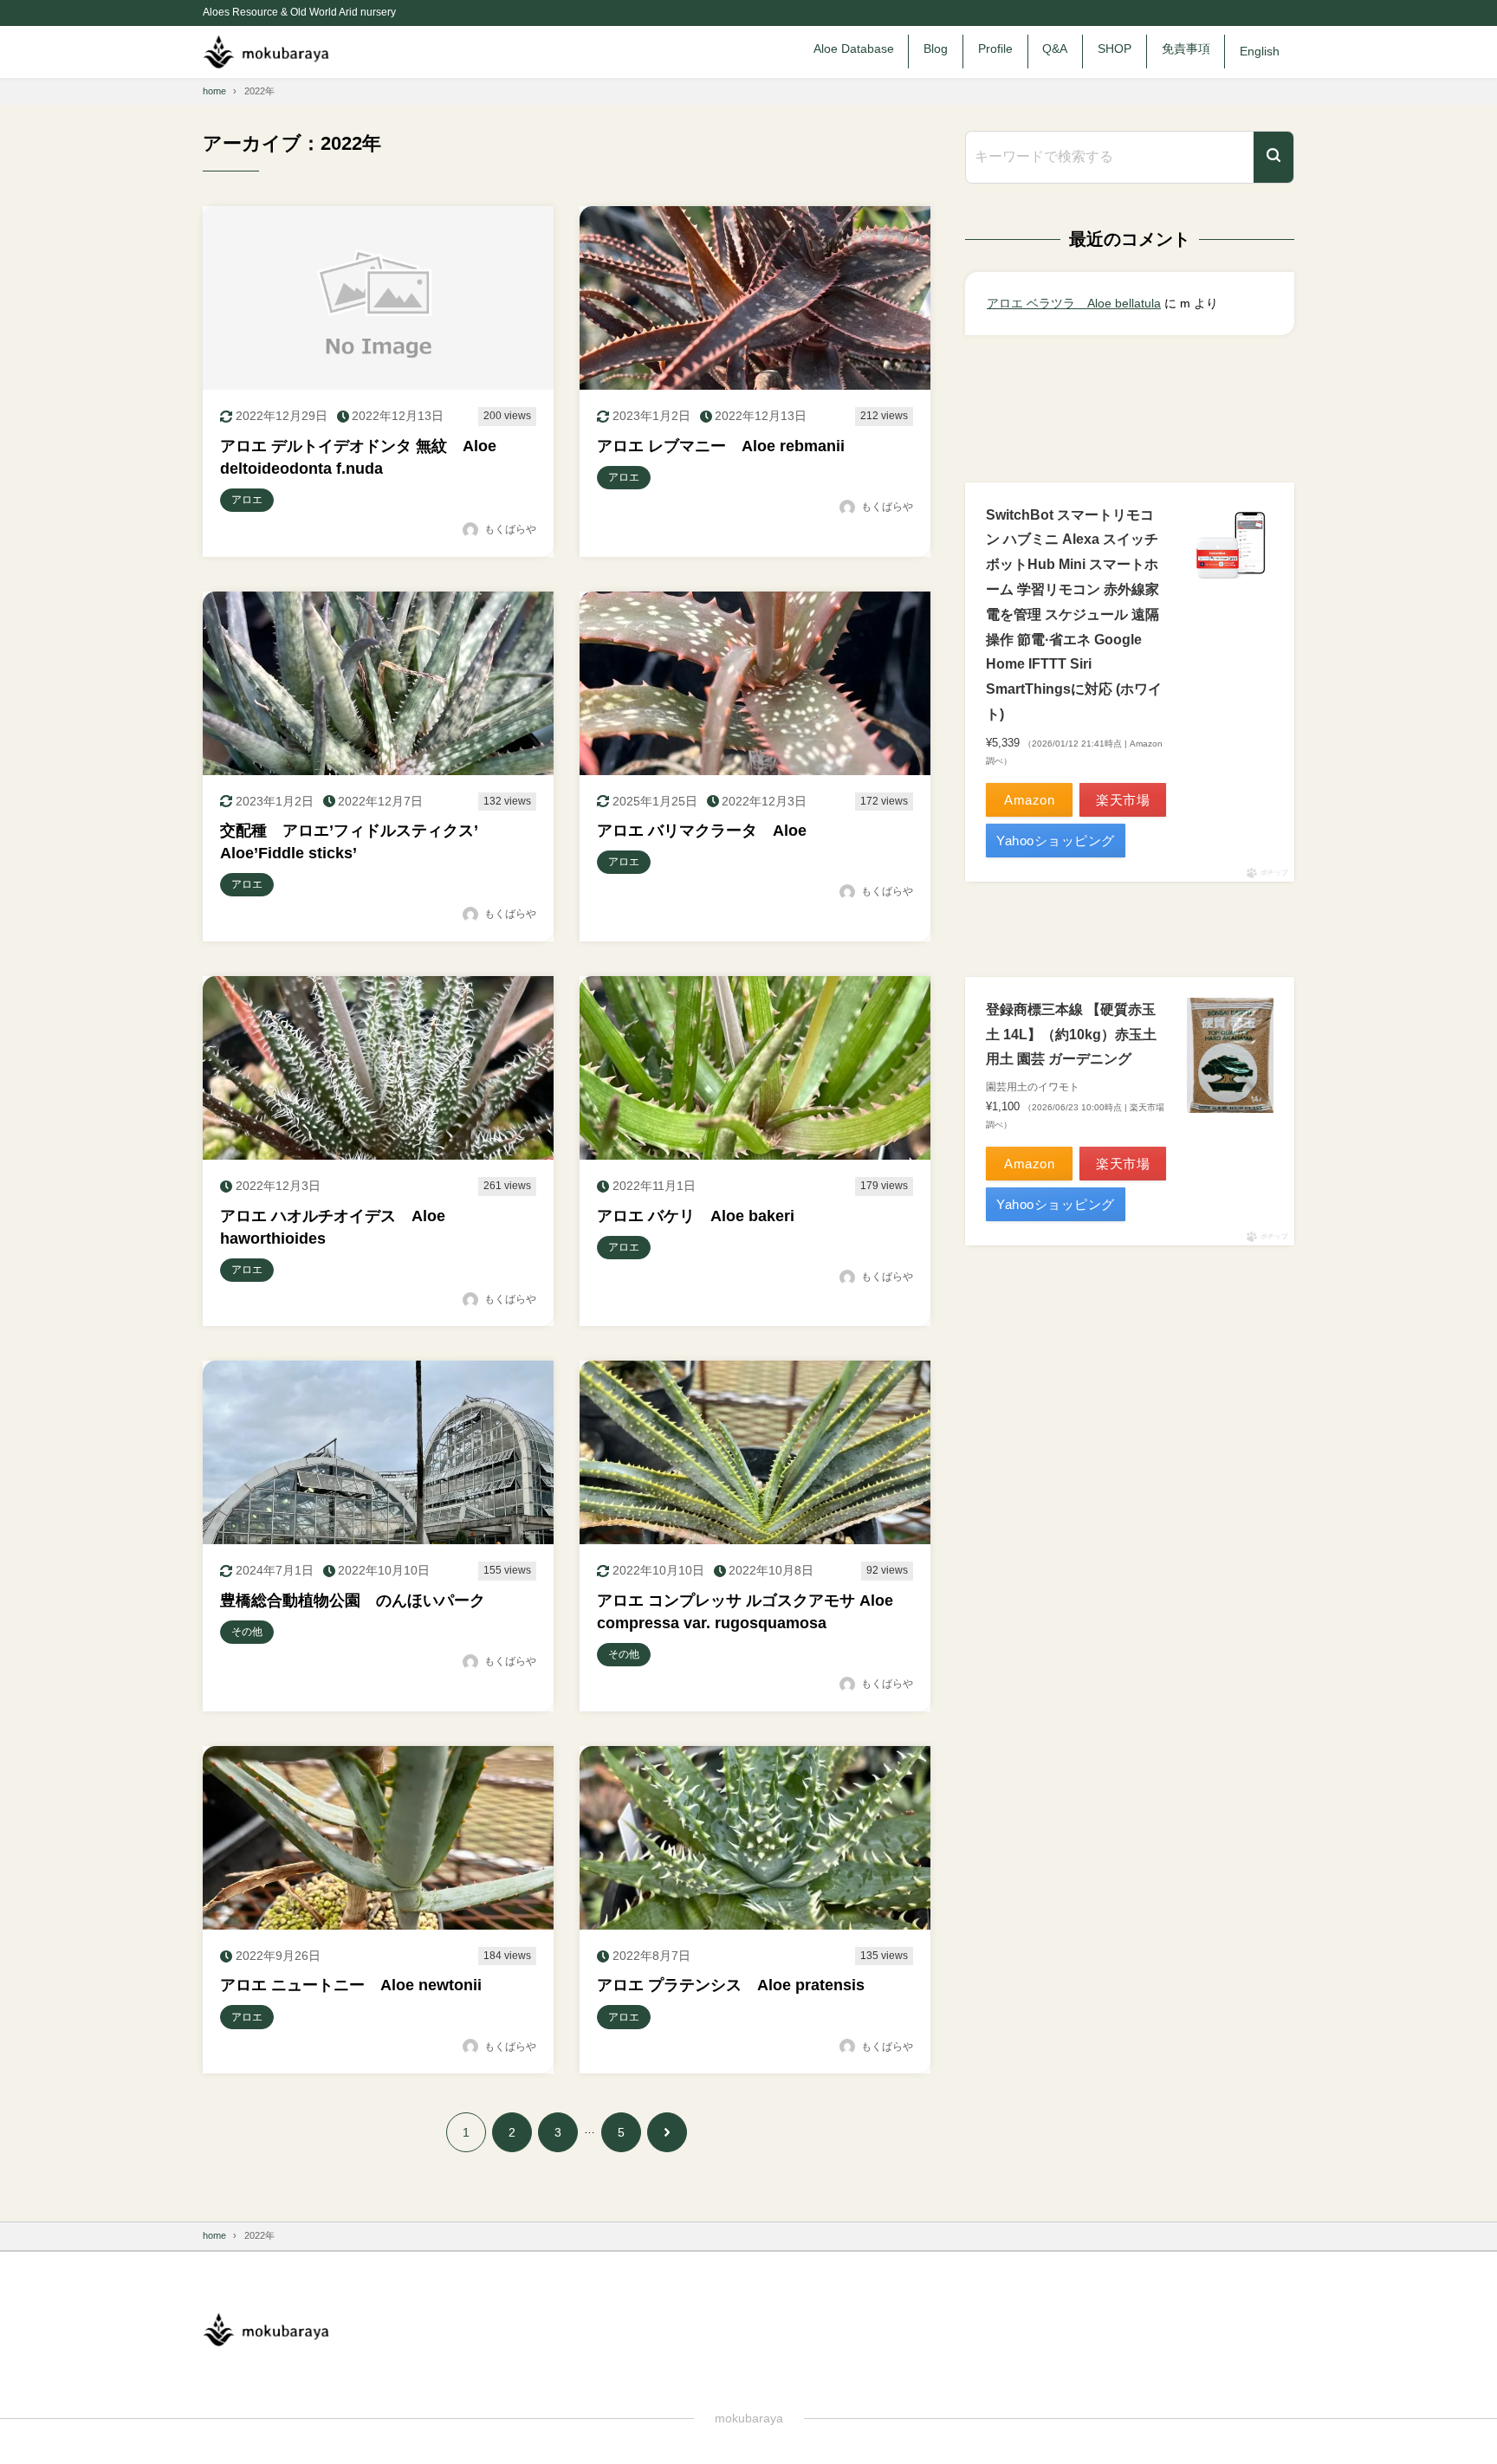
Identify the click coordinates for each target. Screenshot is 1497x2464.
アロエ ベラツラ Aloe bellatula (1074, 303)
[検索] (1273, 157)
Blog (936, 49)
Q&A (1055, 49)
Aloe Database (854, 49)
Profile (995, 49)
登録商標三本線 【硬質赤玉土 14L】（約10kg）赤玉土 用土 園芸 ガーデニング (1071, 1035)
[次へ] (667, 2132)
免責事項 (1186, 49)
